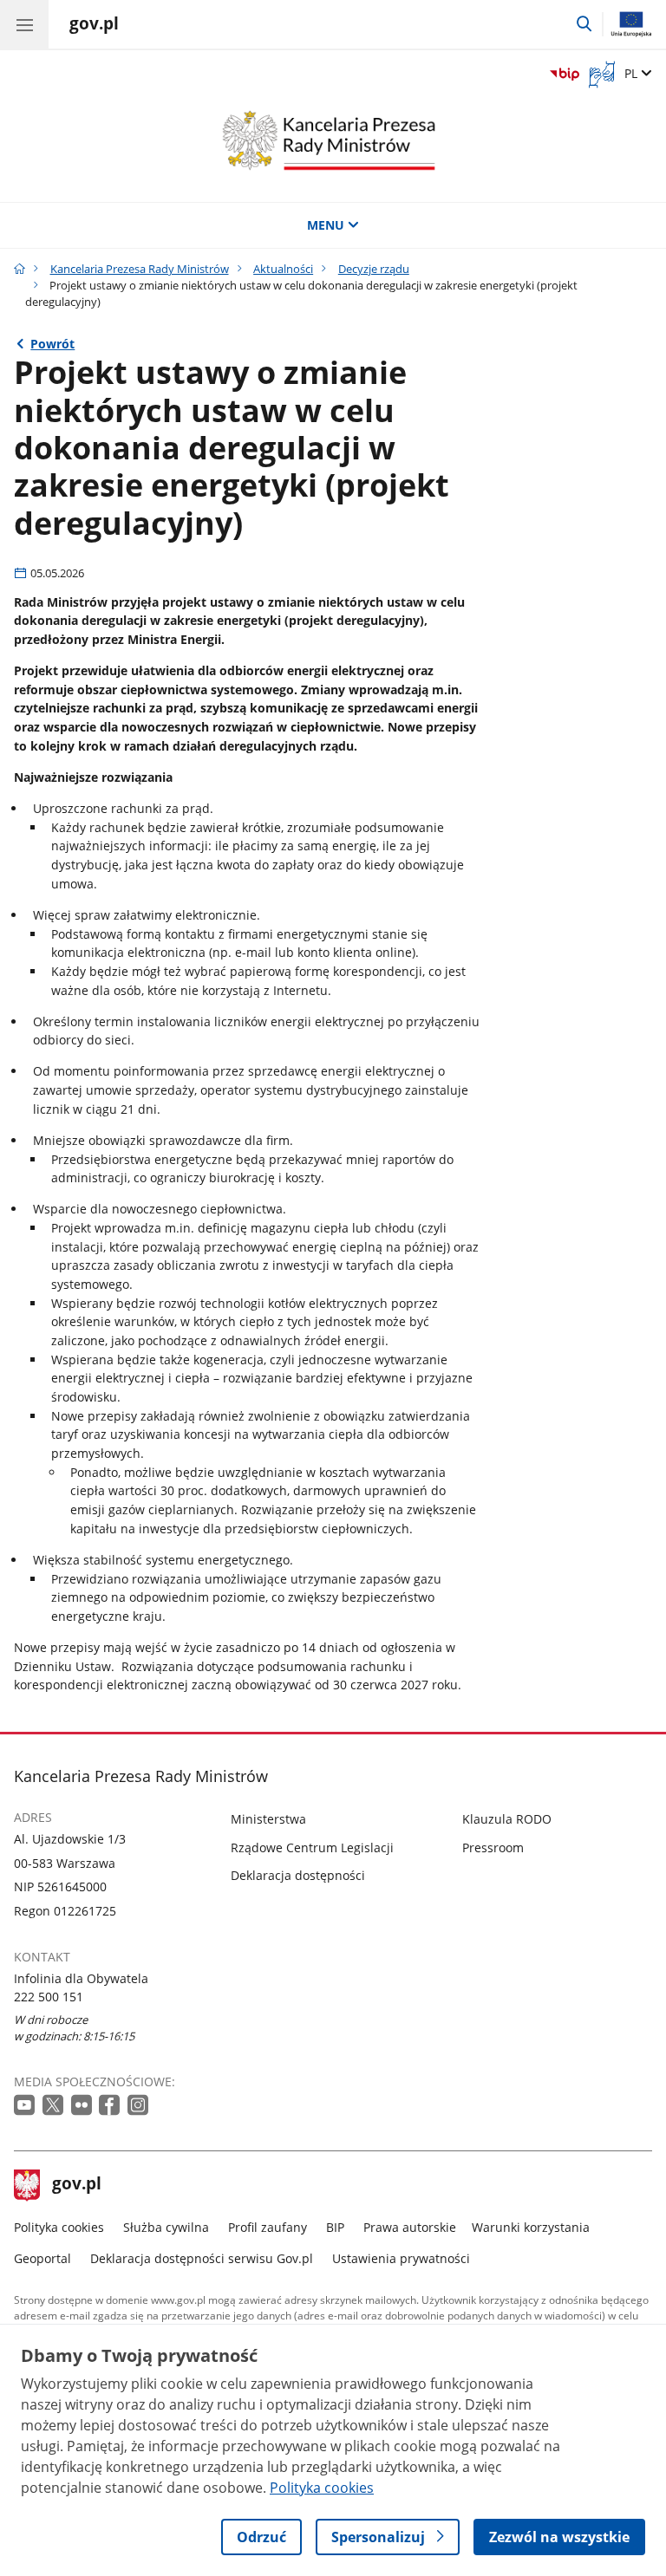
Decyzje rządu (374, 269)
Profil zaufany (268, 2227)
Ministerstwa (268, 1819)
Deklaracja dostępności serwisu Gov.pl (202, 2258)
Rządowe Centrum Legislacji (312, 1847)
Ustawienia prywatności (401, 2258)
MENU (326, 225)
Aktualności (283, 269)
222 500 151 (49, 1997)
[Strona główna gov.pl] (20, 269)
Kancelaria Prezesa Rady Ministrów (140, 269)
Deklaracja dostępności (298, 1875)
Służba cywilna (166, 2227)
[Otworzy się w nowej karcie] (26, 2106)
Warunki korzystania (531, 2227)
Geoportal (42, 2258)
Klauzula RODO (507, 1819)
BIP (335, 2227)
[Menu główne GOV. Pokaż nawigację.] (24, 24)
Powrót (52, 344)
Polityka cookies (59, 2227)
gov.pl (76, 2185)
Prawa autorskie (410, 2227)
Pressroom (493, 1847)
